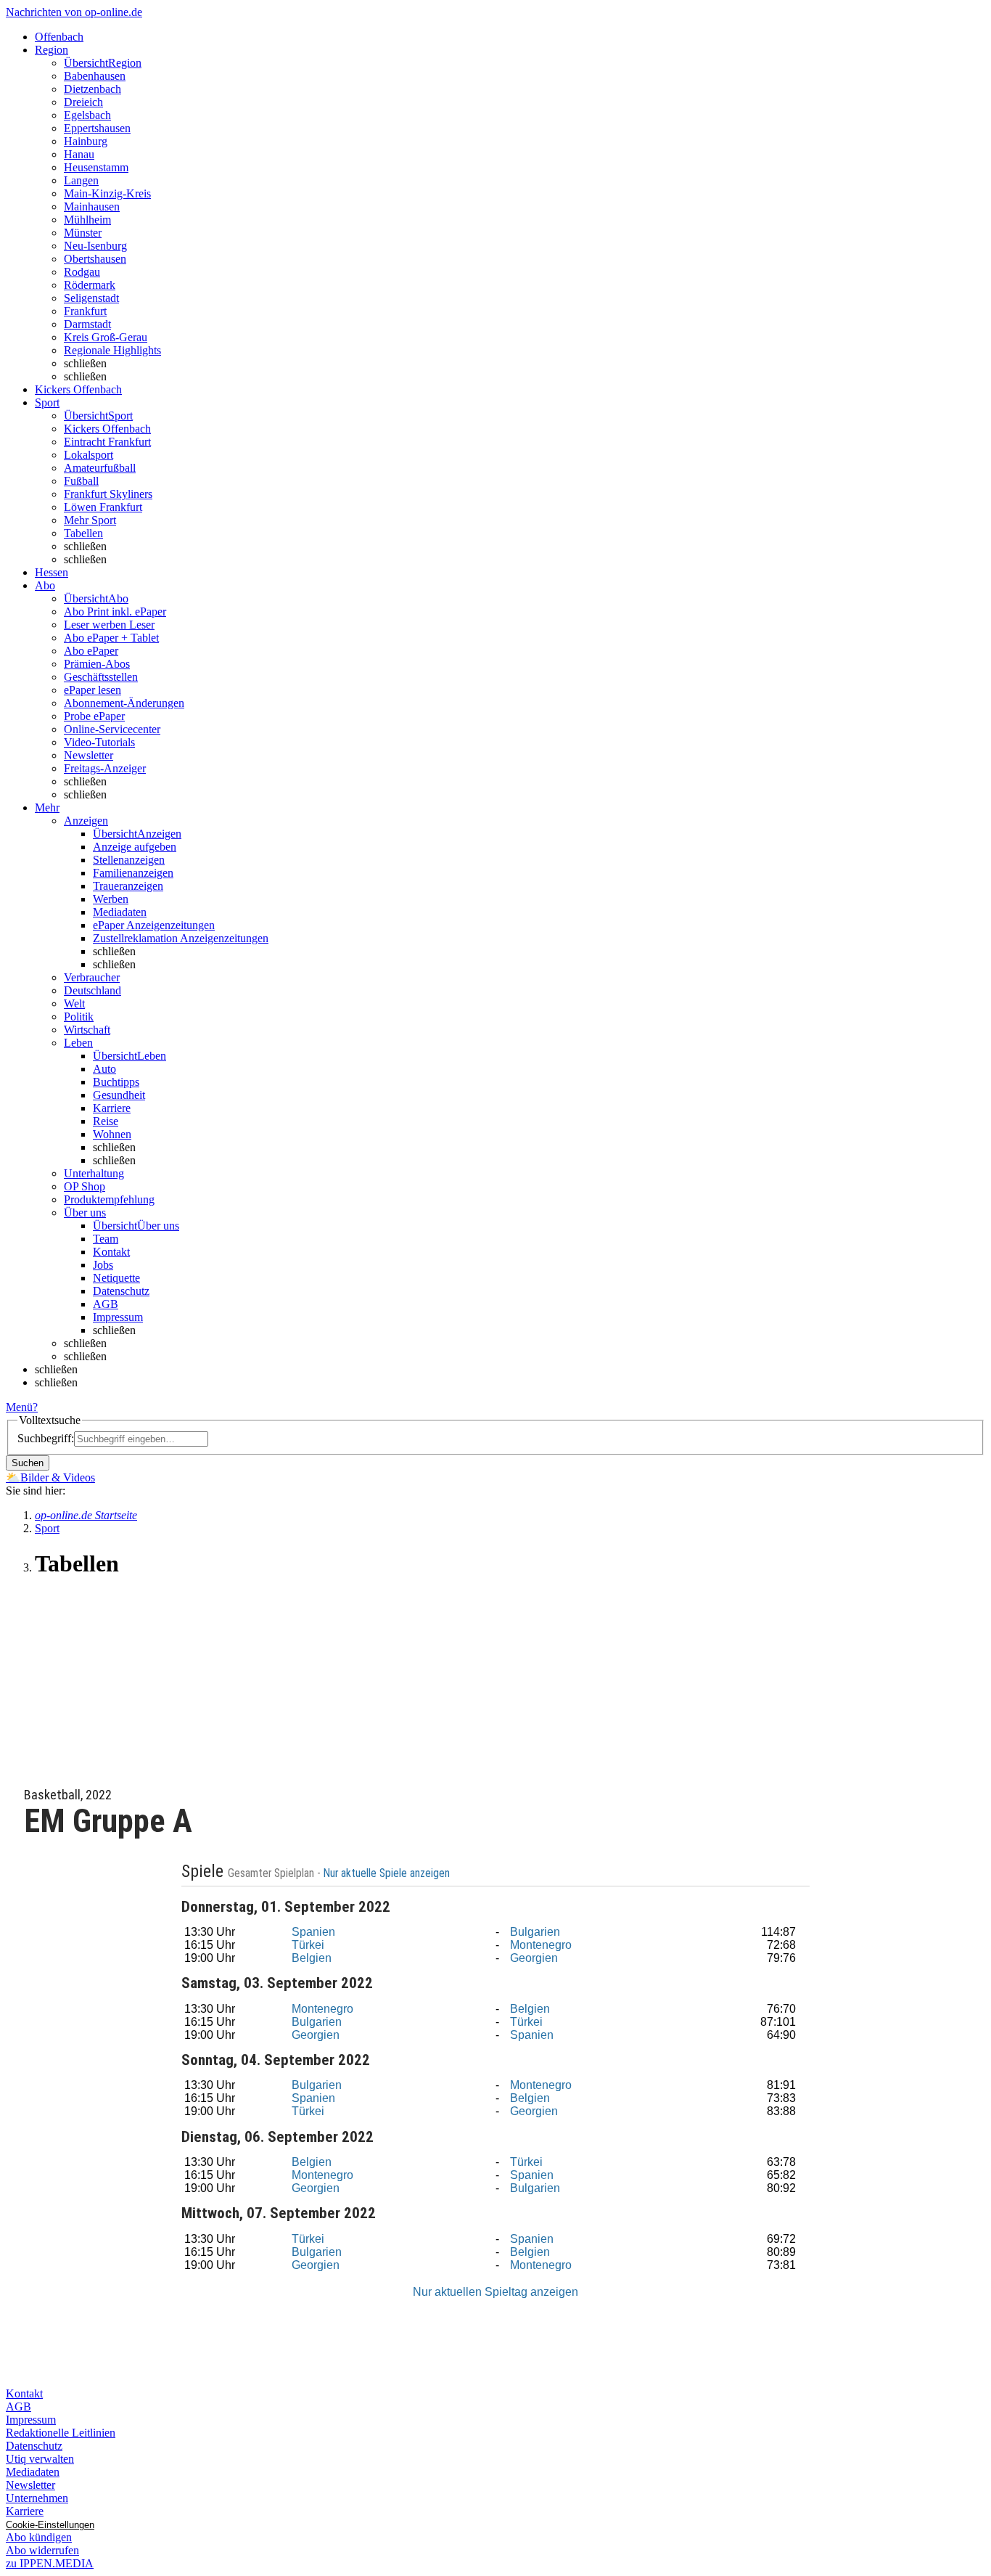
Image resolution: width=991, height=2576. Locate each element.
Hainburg (86, 141)
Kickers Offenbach (107, 429)
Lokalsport (89, 455)
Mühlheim (87, 220)
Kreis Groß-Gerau (106, 337)
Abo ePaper (91, 651)
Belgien (312, 1958)
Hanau (79, 154)
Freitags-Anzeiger (105, 768)
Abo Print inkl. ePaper (115, 612)
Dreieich (83, 102)
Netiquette (116, 1278)
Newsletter (89, 755)
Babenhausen (95, 76)
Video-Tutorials (99, 742)
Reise (106, 1121)
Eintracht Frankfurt (107, 442)
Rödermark (90, 285)
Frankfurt (85, 311)
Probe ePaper (94, 716)
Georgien (534, 1958)
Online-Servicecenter (112, 729)
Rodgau (82, 272)
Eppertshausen (97, 128)
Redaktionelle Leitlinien (61, 2433)
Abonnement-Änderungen (124, 703)
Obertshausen (95, 259)
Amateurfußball (100, 468)
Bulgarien (535, 1932)
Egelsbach (87, 115)
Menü (19, 1407)
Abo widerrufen (42, 2550)
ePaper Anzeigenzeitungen (154, 925)
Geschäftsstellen (101, 677)
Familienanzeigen (133, 873)
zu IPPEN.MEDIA (50, 2563)
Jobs (103, 1265)
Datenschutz (121, 1291)
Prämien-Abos (97, 664)
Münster (83, 233)
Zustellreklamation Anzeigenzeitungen (181, 938)
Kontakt (111, 1252)
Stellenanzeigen (129, 860)
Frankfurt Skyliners (108, 494)
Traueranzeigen (128, 886)
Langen (81, 180)
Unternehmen (37, 2498)
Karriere (112, 1108)
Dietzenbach (92, 89)
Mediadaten (120, 912)
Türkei (308, 1945)
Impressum (118, 1317)
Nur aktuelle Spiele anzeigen (388, 1873)
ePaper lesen (92, 690)
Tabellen (83, 533)
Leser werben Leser (109, 625)
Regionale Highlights (112, 350)
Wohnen (112, 1134)
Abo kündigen (39, 2537)
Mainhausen (92, 207)
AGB (106, 1304)
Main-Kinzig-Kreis (107, 193)
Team (106, 1239)
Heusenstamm (96, 167)
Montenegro (541, 1945)
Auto (104, 1069)
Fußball (81, 481)
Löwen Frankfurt (103, 507)
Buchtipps (116, 1082)
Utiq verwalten (40, 2459)
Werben (111, 899)
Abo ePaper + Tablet (111, 638)
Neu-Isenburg (95, 246)
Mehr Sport (90, 520)
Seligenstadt (91, 298)
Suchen (28, 1463)
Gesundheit (119, 1095)
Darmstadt (87, 324)
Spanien (313, 1932)
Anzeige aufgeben (135, 847)
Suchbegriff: (46, 1438)
